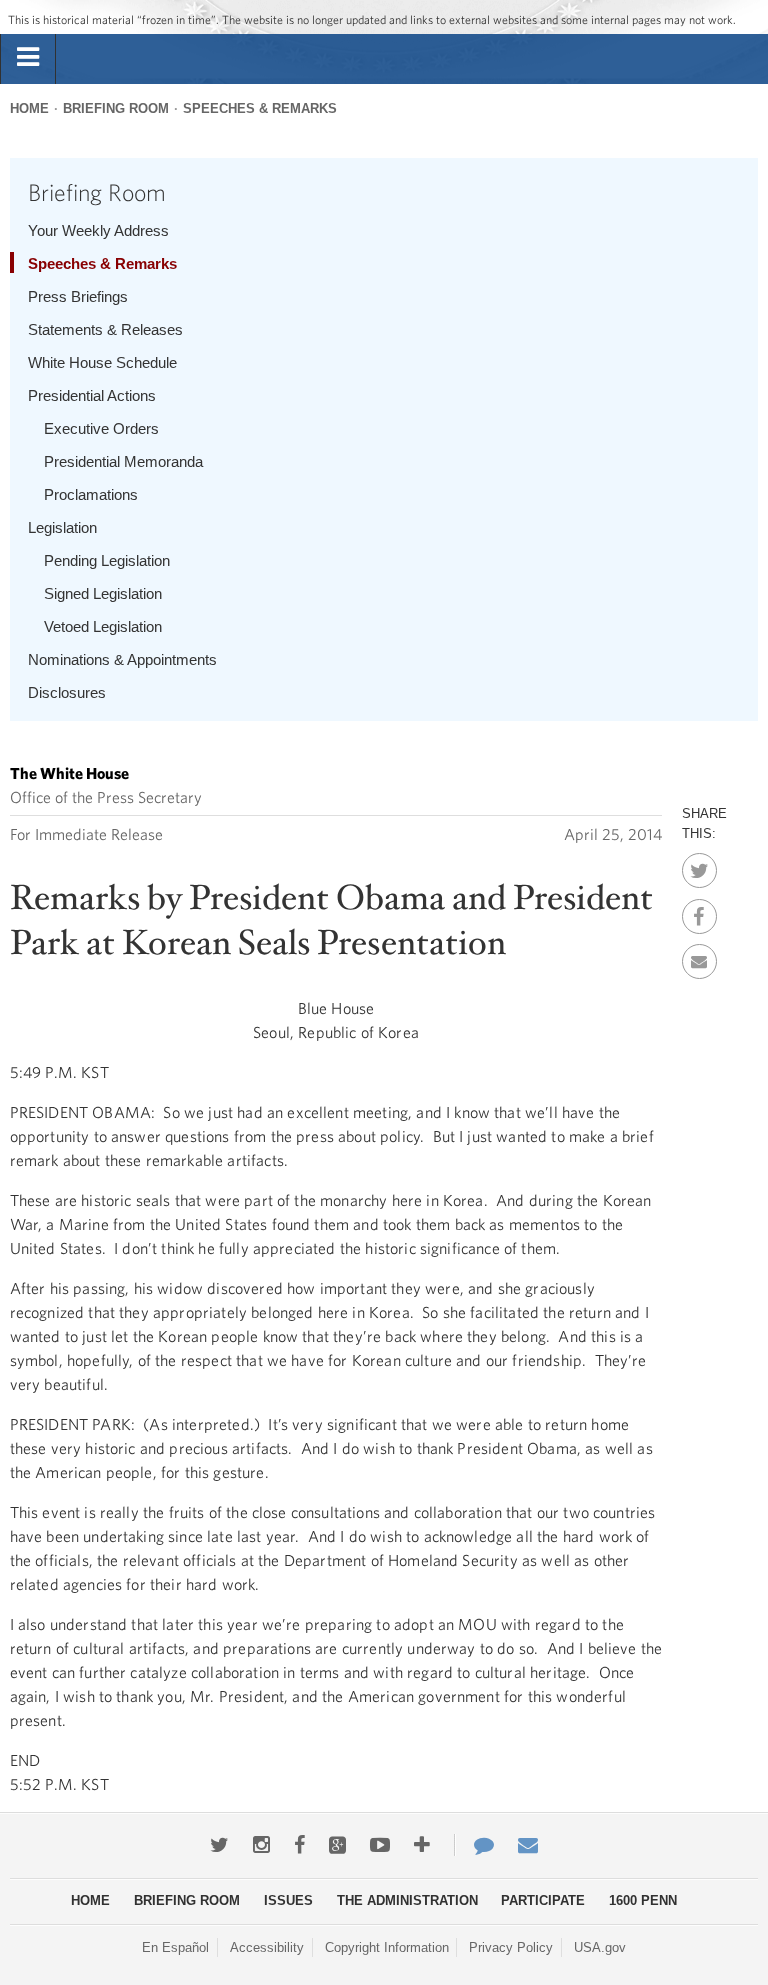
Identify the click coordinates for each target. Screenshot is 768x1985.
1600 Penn (643, 1900)
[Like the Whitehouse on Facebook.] (299, 1845)
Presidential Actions (92, 395)
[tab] (28, 58)
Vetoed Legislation (103, 626)
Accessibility (267, 1947)
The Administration (407, 1900)
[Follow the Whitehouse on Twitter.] (219, 1845)
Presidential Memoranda (123, 461)
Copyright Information (387, 1947)
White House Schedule (102, 362)
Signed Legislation (103, 593)
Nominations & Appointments (122, 659)
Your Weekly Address (98, 230)
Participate (543, 1900)
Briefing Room (116, 108)
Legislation (62, 527)
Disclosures (67, 692)
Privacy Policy (511, 1947)
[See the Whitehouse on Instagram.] (261, 1845)
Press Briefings (78, 296)
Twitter (699, 865)
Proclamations (91, 494)
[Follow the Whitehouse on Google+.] (337, 1845)
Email (699, 956)
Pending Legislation (107, 560)
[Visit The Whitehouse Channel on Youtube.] (380, 1845)
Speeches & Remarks (260, 108)
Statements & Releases (105, 329)
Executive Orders (101, 428)
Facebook (699, 911)
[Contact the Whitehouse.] (474, 1845)
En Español (175, 1947)
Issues (288, 1900)
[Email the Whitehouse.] (528, 1845)
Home (29, 108)
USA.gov (600, 1947)
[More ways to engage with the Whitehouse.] (422, 1845)
